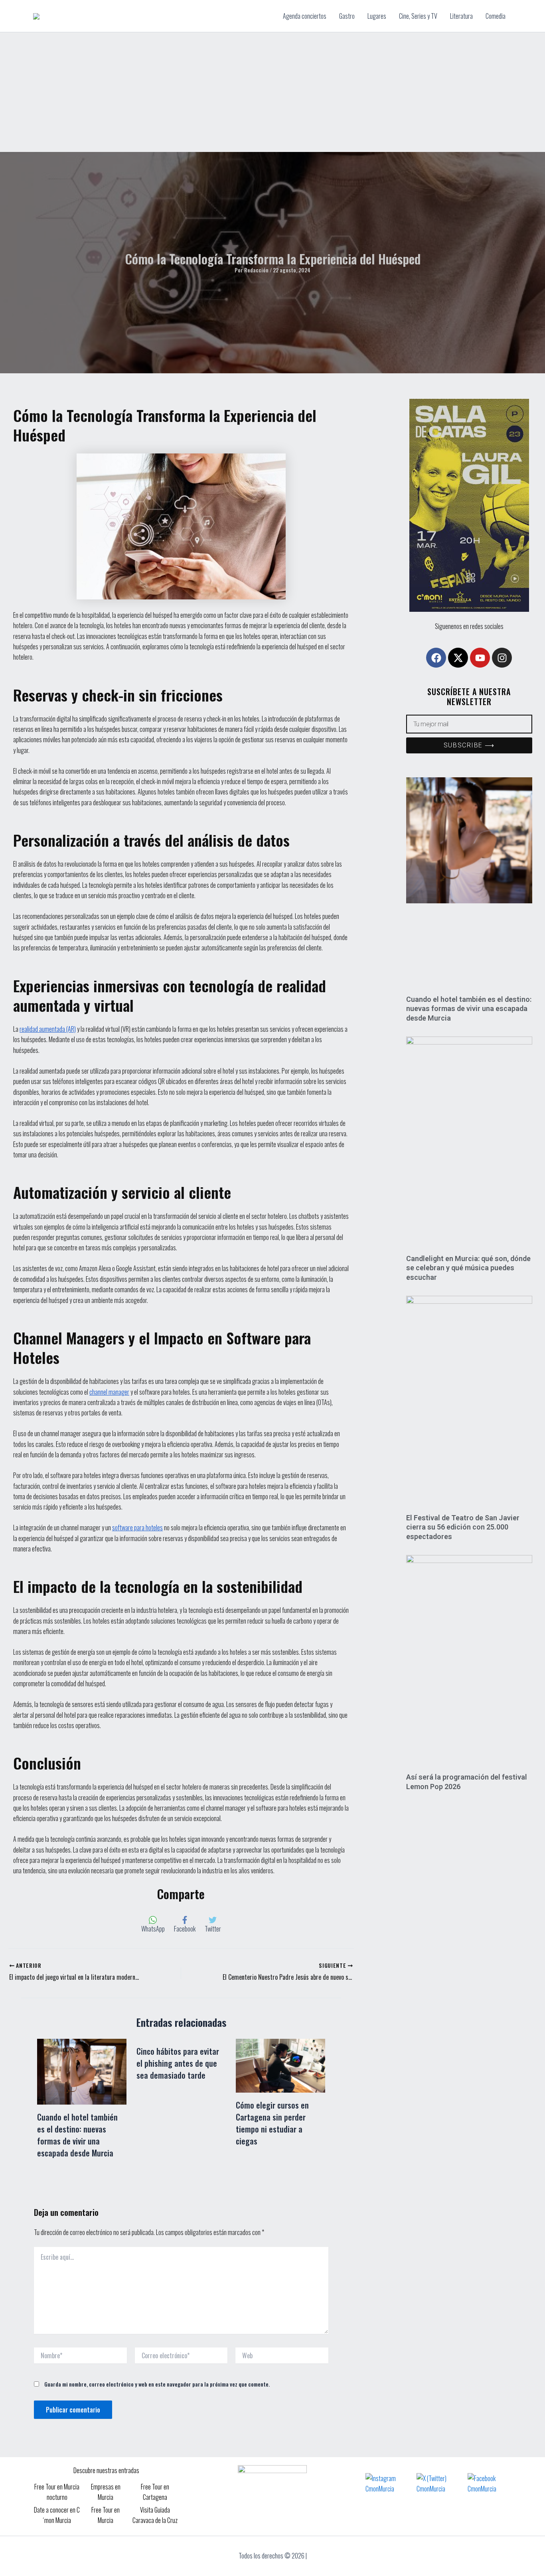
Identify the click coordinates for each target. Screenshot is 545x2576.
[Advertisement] (272, 92)
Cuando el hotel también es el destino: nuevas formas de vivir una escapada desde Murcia (77, 2135)
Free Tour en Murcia (106, 2515)
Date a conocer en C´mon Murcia (57, 2515)
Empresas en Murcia (106, 2492)
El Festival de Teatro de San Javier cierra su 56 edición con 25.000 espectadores (463, 1527)
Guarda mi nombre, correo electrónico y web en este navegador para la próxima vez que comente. (157, 2384)
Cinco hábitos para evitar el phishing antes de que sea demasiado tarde (178, 2063)
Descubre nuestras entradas (106, 2470)
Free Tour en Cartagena (155, 2492)
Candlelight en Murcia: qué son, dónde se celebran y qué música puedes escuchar (468, 1268)
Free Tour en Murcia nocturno (57, 2492)
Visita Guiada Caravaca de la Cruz (155, 2515)
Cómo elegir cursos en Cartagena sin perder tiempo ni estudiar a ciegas (272, 2123)
